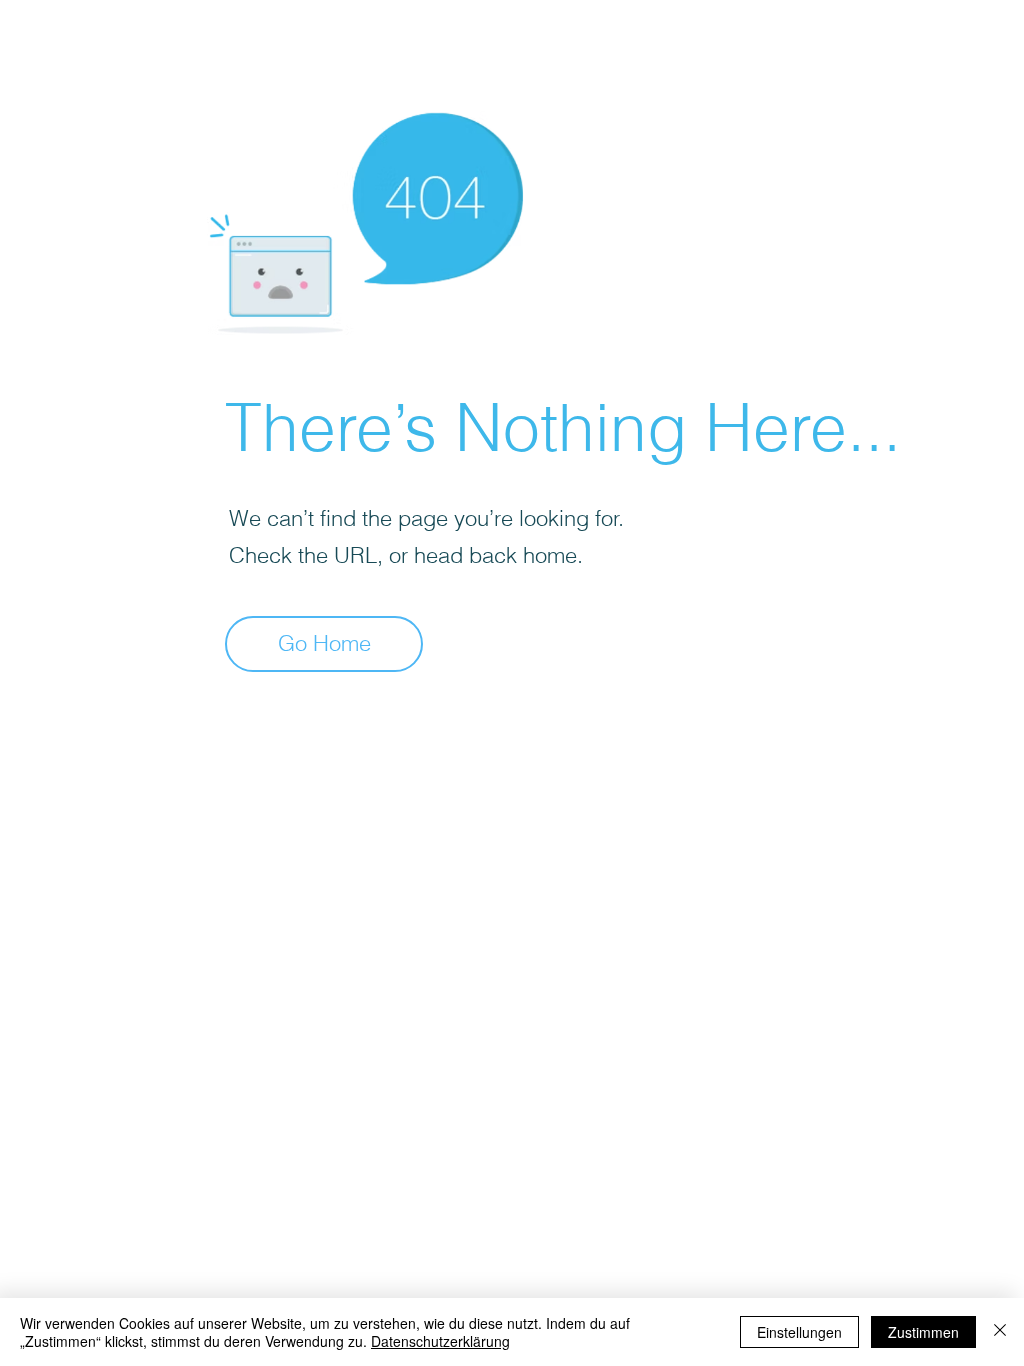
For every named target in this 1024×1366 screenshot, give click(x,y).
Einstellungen (799, 1332)
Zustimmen (923, 1332)
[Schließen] (1000, 1332)
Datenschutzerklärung (440, 1341)
